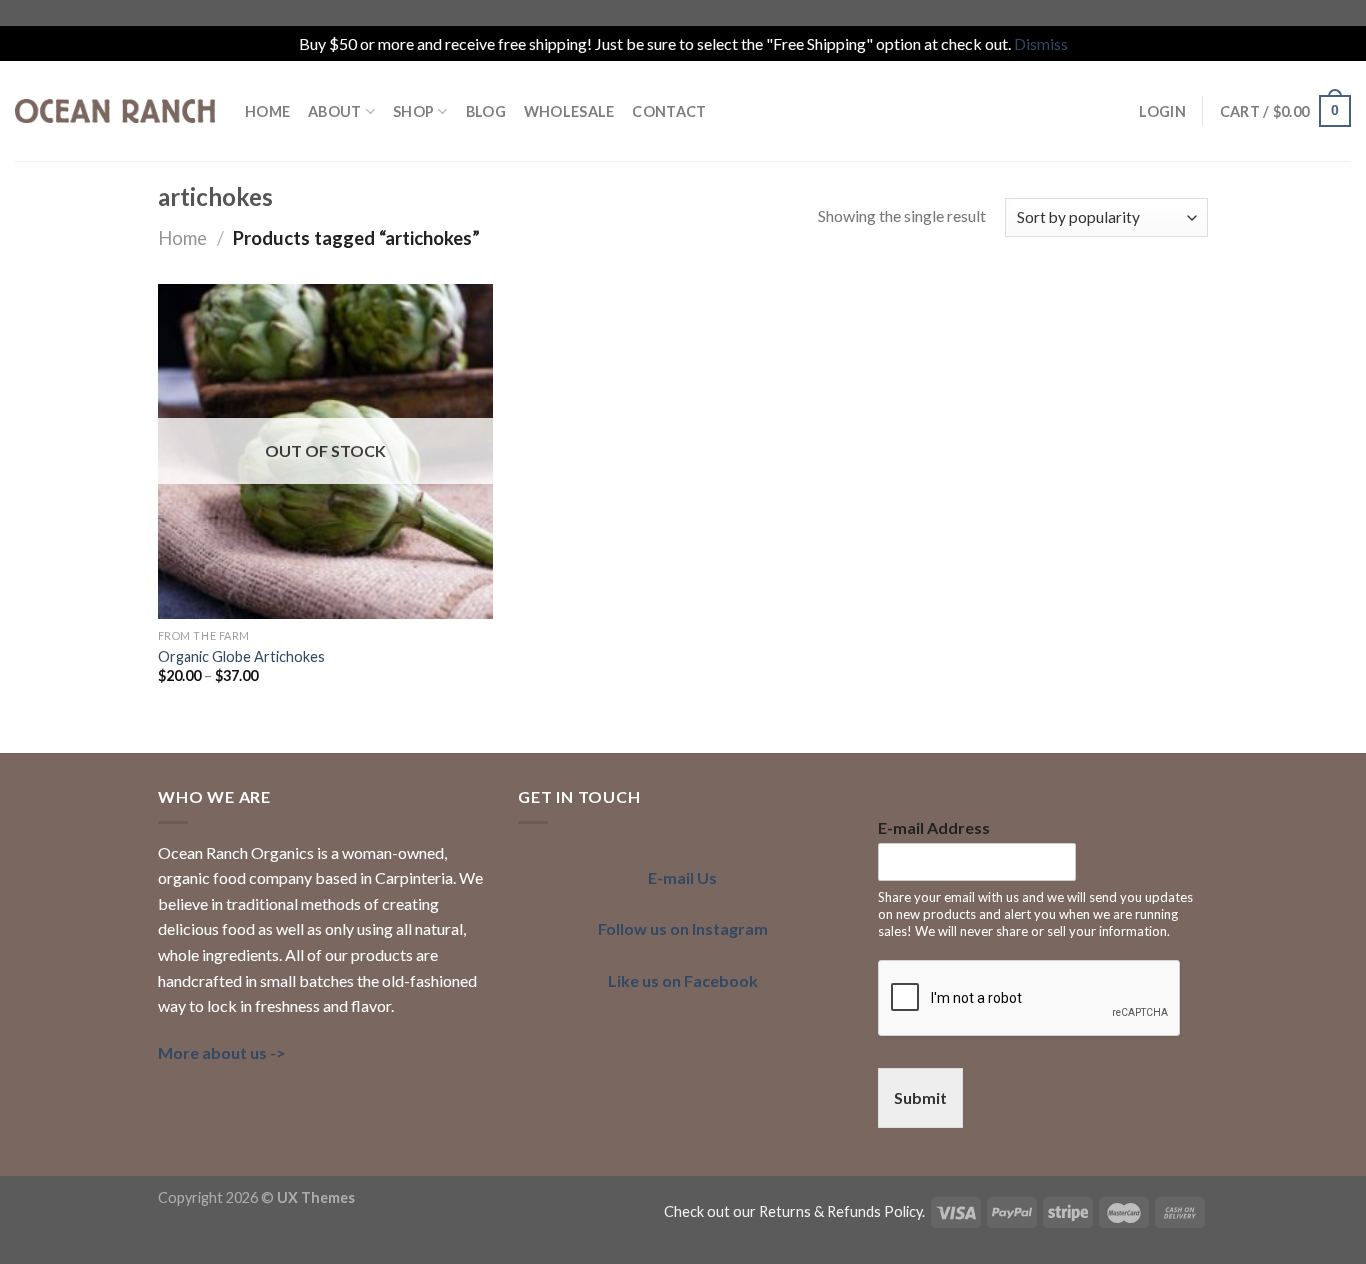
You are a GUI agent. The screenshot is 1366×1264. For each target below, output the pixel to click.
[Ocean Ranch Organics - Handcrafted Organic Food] (115, 111)
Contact (669, 111)
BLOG (486, 111)
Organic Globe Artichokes (241, 656)
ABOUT (334, 111)
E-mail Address (934, 827)
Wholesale (569, 111)
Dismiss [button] (1041, 43)
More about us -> (222, 1052)
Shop (413, 111)
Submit (920, 1097)
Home (182, 238)
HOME (267, 111)
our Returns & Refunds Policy (827, 1211)
